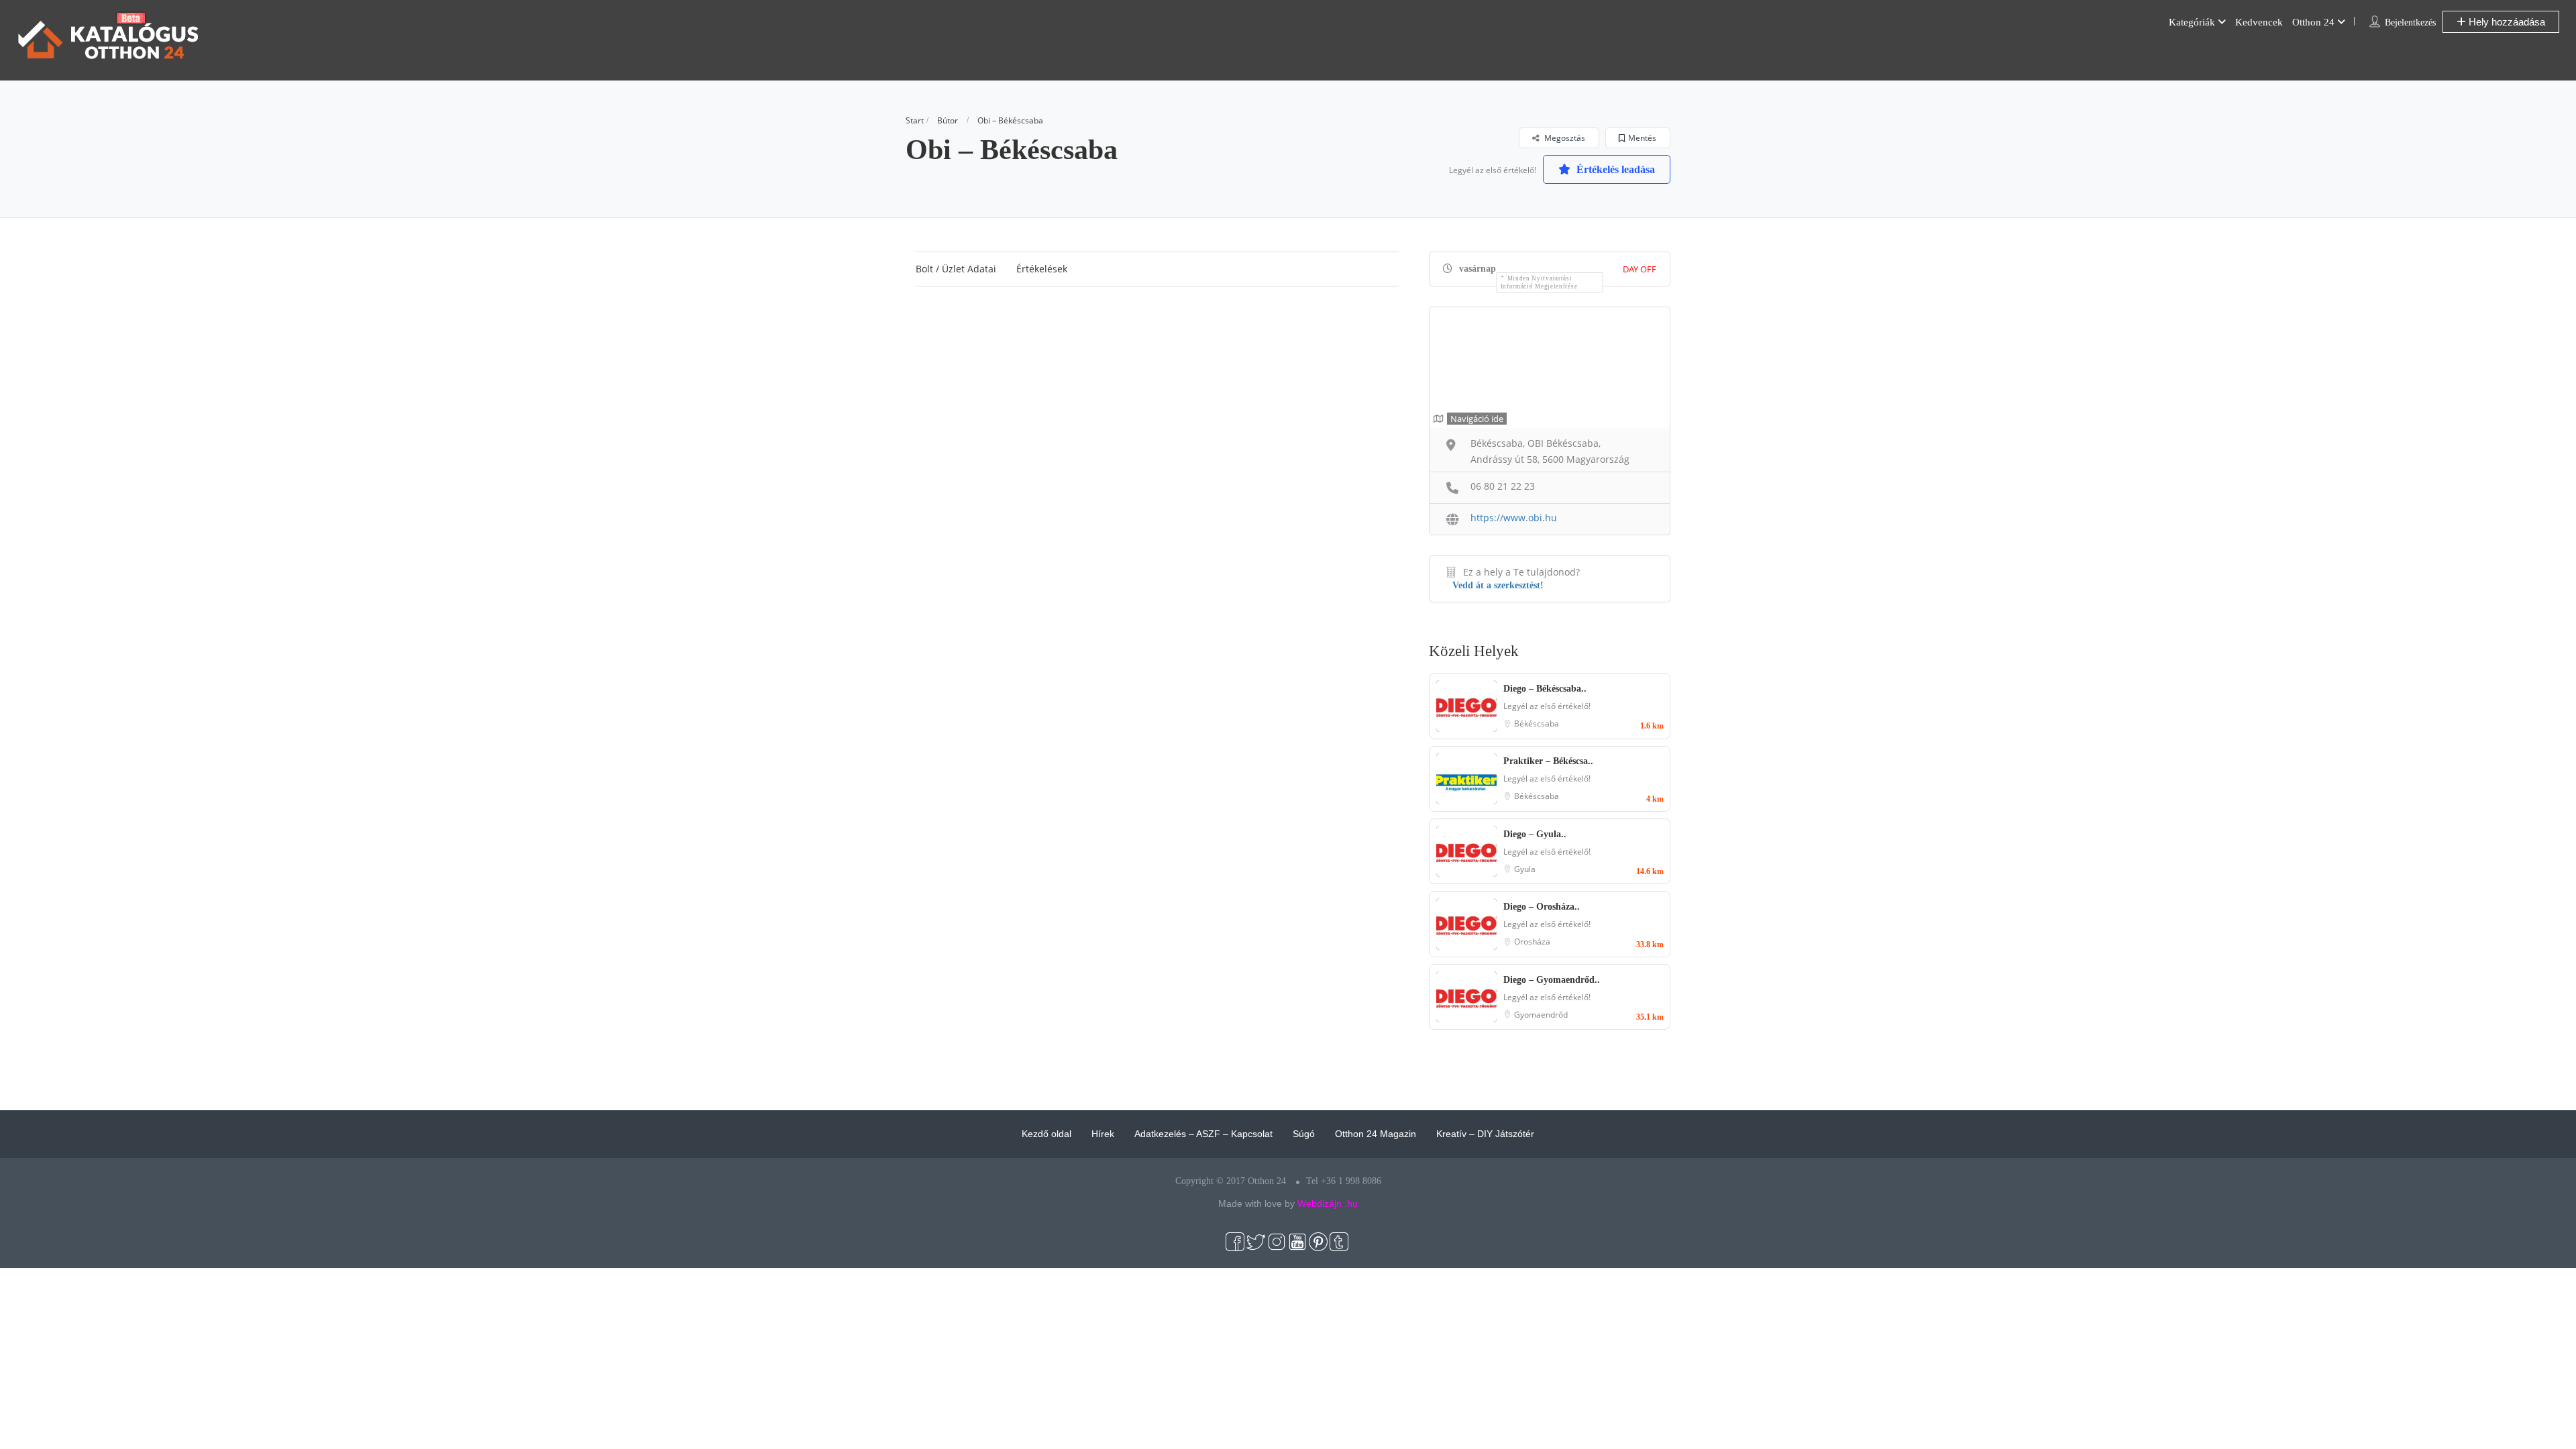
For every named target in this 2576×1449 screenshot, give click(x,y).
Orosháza (1532, 942)
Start (915, 120)
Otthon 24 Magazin (1376, 1134)
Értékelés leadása (1614, 169)
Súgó (1304, 1134)
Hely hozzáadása (2506, 22)
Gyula (1525, 869)
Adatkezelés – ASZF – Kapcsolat (1203, 1134)
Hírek (1103, 1134)
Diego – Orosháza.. (1542, 907)
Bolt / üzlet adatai (956, 269)
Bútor (948, 120)
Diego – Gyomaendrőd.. (1552, 980)
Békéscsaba (1537, 723)
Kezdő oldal (1046, 1134)
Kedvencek (2259, 22)
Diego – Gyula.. (1535, 834)
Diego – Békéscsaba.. (1545, 689)
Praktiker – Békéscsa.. (1548, 761)
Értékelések (1042, 269)
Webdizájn (1320, 1203)
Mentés (1642, 138)
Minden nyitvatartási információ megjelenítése (1539, 282)
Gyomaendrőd (1541, 1015)
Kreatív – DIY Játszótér (1485, 1134)
